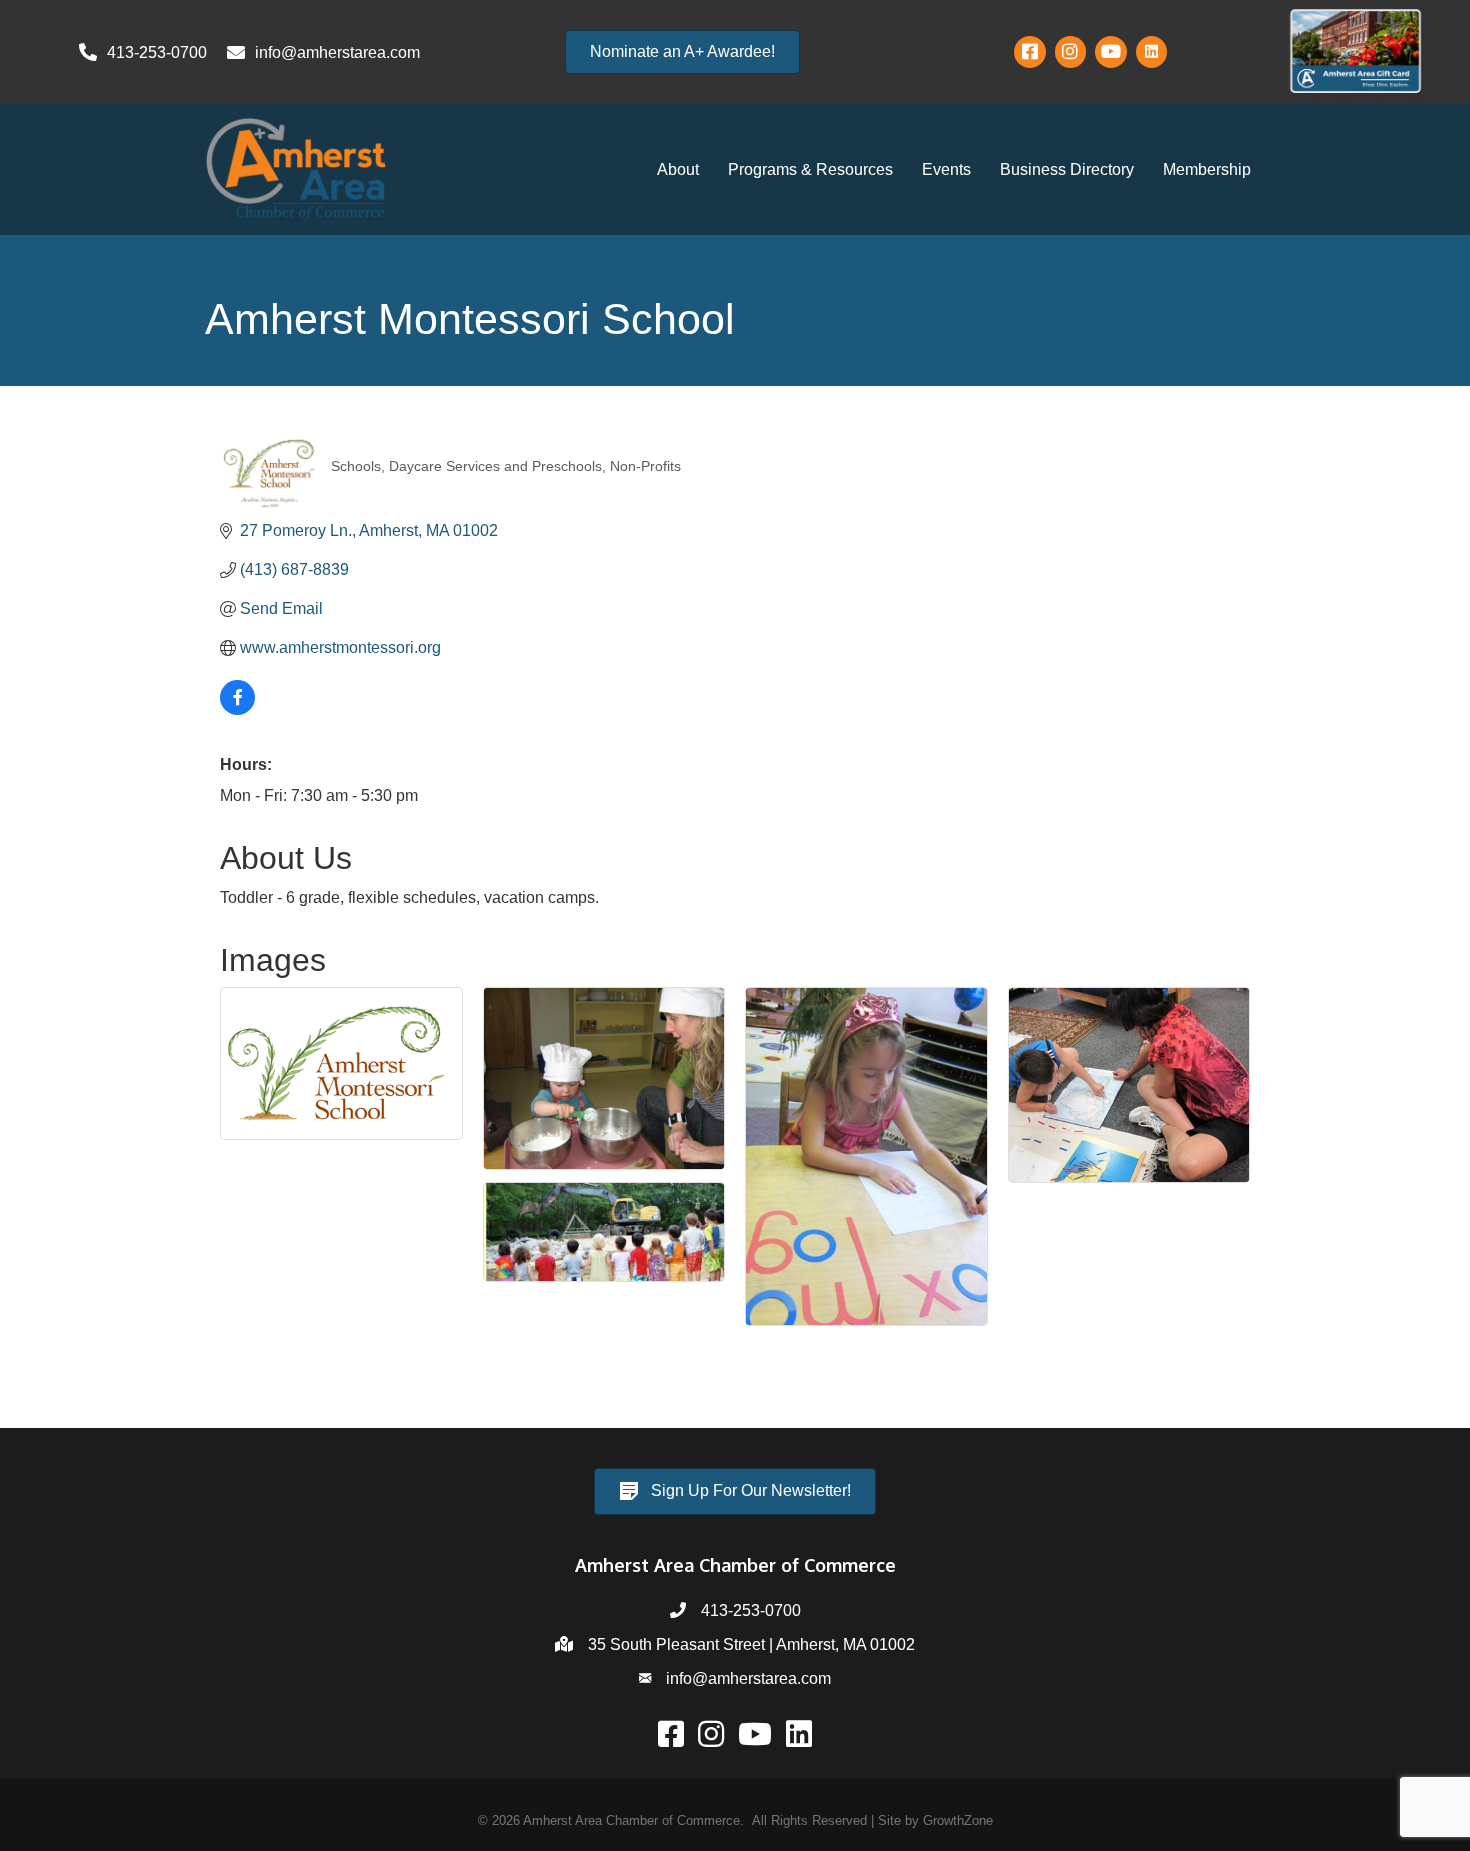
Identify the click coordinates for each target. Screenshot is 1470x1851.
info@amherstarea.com (748, 1678)
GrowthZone (958, 1820)
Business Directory (1067, 169)
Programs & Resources (810, 169)
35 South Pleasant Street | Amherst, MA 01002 (751, 1644)
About (678, 169)
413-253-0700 (751, 1610)
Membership (1207, 169)
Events (946, 169)
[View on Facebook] (237, 709)
